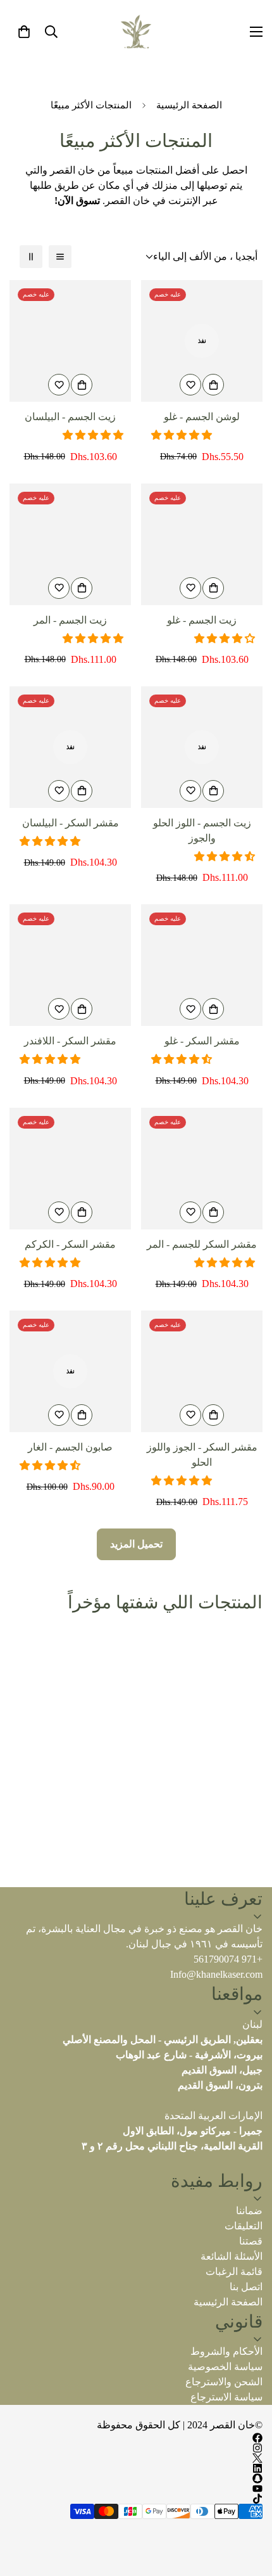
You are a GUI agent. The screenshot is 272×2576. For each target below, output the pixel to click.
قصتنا (251, 2241)
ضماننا (249, 2211)
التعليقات (244, 2226)
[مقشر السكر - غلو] (202, 965)
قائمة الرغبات (234, 2272)
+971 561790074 (228, 1959)
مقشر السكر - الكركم (70, 1244)
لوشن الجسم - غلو (202, 417)
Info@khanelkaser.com (216, 1974)
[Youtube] (136, 2489)
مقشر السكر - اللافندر (70, 1041)
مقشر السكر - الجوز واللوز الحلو (202, 1455)
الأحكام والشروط (226, 2351)
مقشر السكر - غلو (202, 1041)
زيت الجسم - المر (70, 620)
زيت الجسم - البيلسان (70, 417)
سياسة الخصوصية (225, 2367)
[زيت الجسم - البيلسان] (70, 341)
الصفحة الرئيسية (189, 105)
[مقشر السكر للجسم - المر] (202, 1169)
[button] (183, 435)
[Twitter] (136, 2458)
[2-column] (31, 257)
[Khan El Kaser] (136, 32)
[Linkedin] (136, 2468)
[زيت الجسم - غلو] (202, 544)
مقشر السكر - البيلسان (71, 823)
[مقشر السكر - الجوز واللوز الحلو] (202, 1371)
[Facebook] (136, 2438)
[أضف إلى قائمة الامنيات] (190, 385)
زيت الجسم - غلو (202, 620)
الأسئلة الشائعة (232, 2256)
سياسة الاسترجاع (226, 2397)
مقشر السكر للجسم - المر (202, 1244)
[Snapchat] (136, 2478)
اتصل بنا (246, 2287)
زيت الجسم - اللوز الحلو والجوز (202, 830)
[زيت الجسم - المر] (70, 544)
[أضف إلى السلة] (213, 385)
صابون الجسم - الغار (70, 1447)
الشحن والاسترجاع (224, 2382)
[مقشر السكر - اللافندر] (70, 965)
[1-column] (60, 257)
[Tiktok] (136, 2499)
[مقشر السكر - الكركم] (70, 1169)
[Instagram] (136, 2448)
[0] (24, 32)
